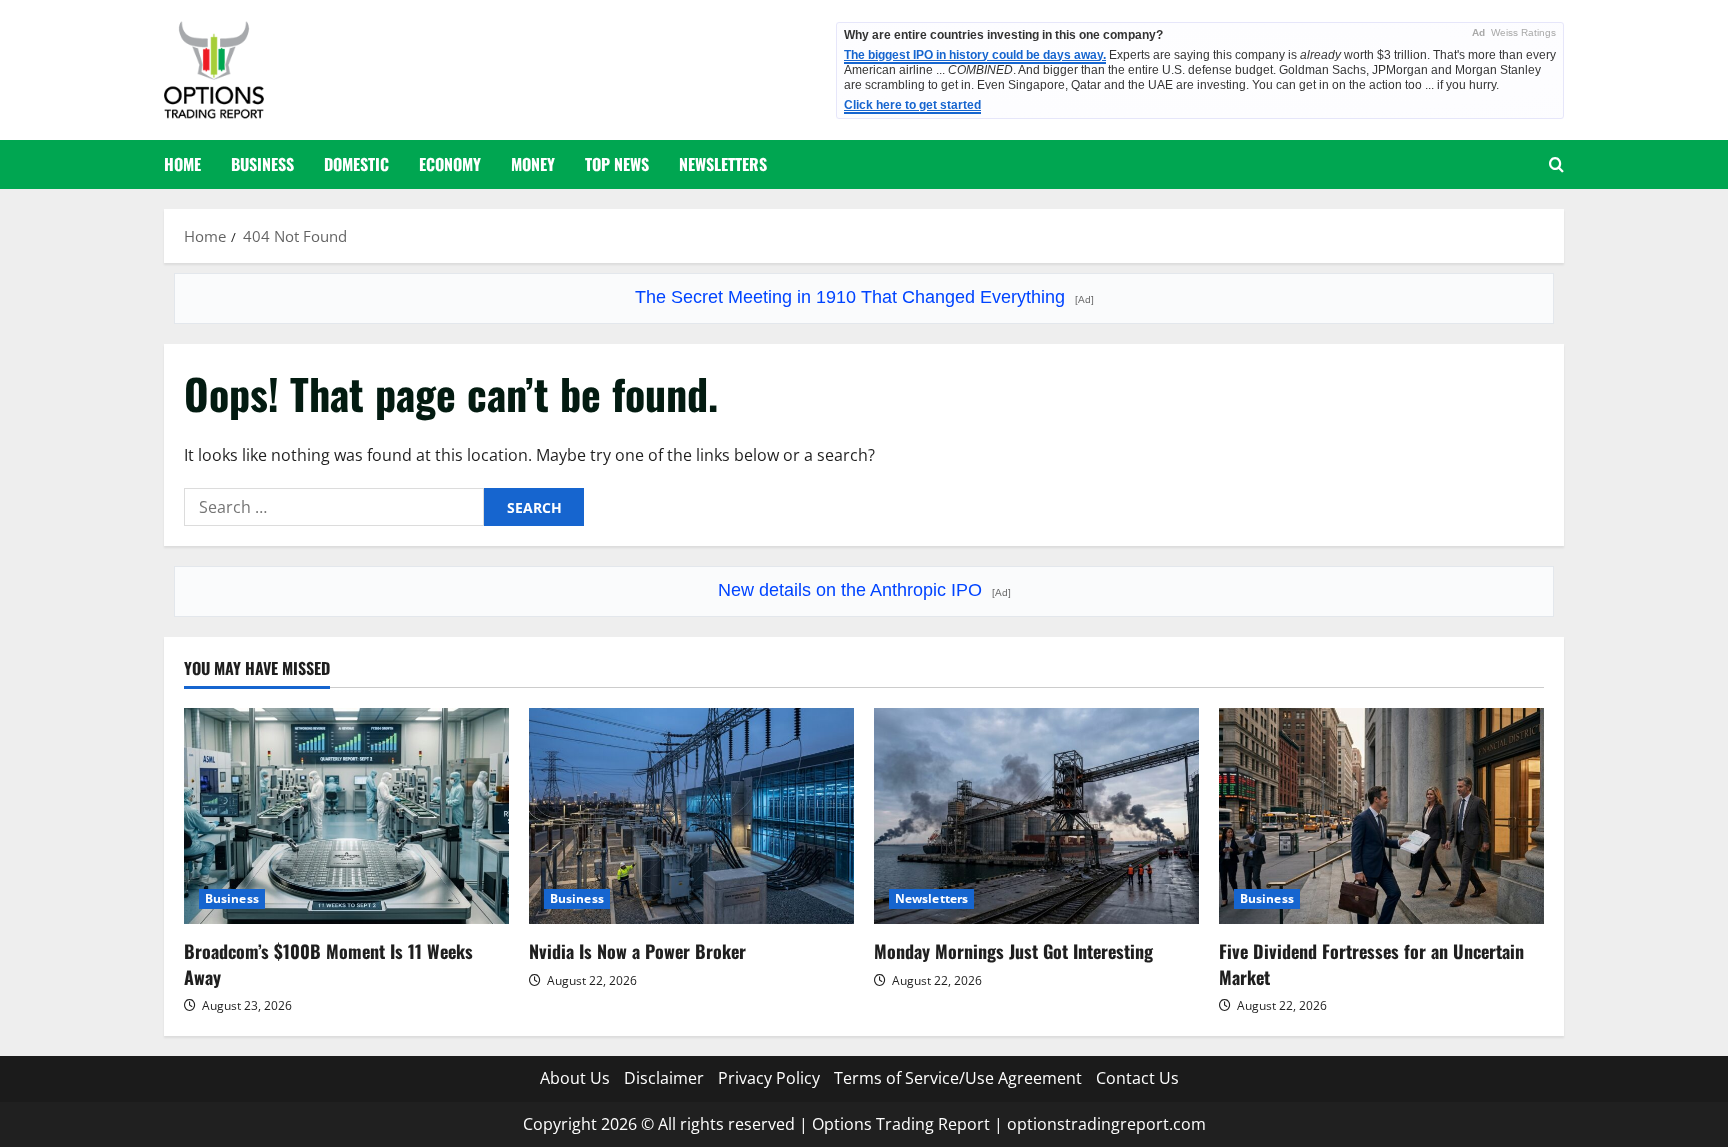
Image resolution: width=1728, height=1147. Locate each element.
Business (262, 164)
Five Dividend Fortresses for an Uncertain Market (1371, 963)
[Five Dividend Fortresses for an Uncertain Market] (1381, 816)
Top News (617, 164)
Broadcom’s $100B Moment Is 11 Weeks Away (328, 963)
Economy (450, 164)
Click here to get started (912, 105)
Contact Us (1137, 1078)
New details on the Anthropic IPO (864, 590)
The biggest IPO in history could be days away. (975, 55)
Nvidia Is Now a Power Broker (637, 951)
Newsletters (723, 164)
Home (182, 164)
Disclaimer (664, 1078)
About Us (575, 1078)
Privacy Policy (769, 1078)
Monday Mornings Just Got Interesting (1013, 951)
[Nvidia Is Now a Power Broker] (691, 816)
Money (533, 164)
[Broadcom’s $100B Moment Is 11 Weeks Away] (346, 816)
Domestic (356, 164)
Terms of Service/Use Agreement (958, 1078)
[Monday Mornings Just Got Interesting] (1036, 816)
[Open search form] (1556, 164)
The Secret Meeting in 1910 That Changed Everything (864, 297)
